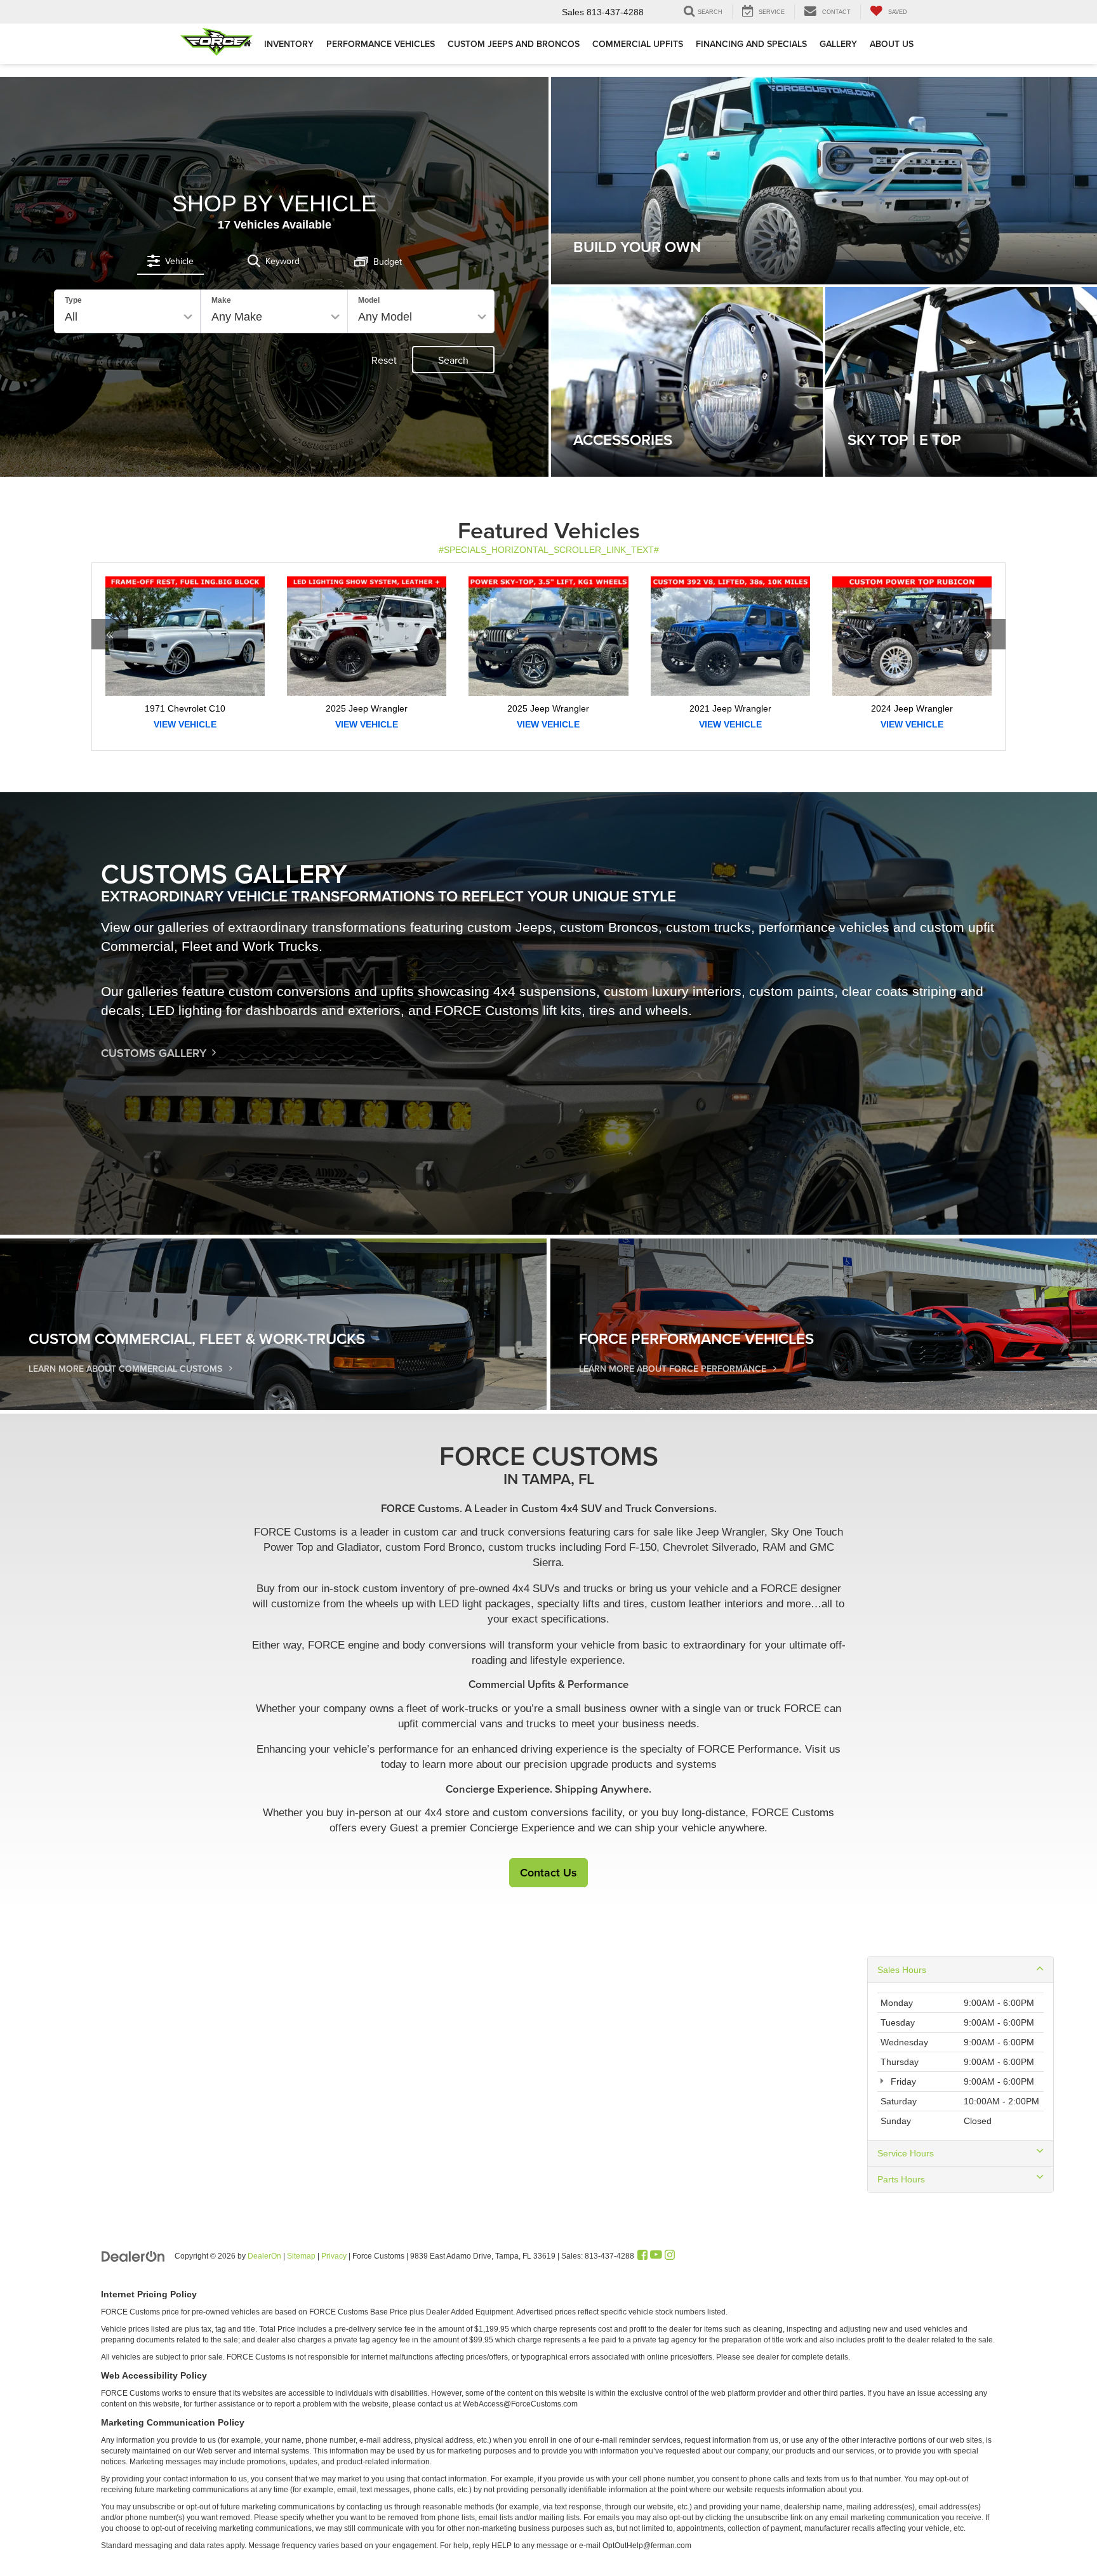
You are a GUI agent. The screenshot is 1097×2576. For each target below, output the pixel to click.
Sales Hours (902, 1970)
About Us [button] (892, 44)
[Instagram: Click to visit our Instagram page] (670, 2255)
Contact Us (548, 1872)
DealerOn (264, 2256)
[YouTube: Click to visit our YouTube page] (656, 2255)
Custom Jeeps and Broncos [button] (514, 44)
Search (453, 360)
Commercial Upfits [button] (638, 44)
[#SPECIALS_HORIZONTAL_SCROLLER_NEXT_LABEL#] (987, 685)
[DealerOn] (133, 2255)
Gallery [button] (838, 44)
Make (221, 300)
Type (73, 300)
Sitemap (301, 2256)
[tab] (170, 261)
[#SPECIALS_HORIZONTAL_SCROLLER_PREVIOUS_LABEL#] (110, 685)
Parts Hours (901, 2179)
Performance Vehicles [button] (381, 44)
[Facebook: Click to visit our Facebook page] (642, 2255)
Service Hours (906, 2153)
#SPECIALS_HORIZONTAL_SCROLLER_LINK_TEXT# (549, 550)
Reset (384, 360)
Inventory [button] (289, 44)
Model (369, 300)
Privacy (334, 2256)
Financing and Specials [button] (751, 44)
